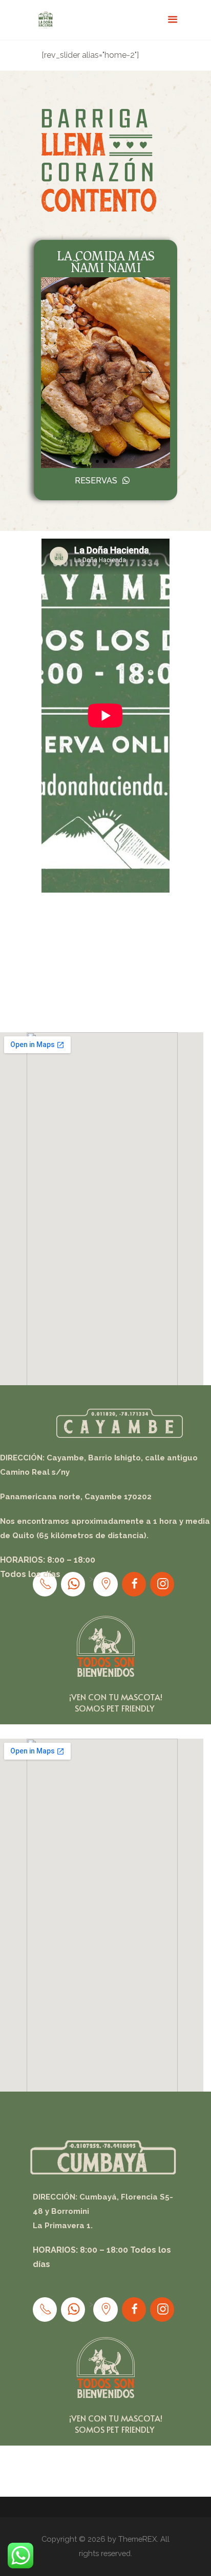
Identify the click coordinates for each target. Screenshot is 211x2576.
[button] (64, 373)
